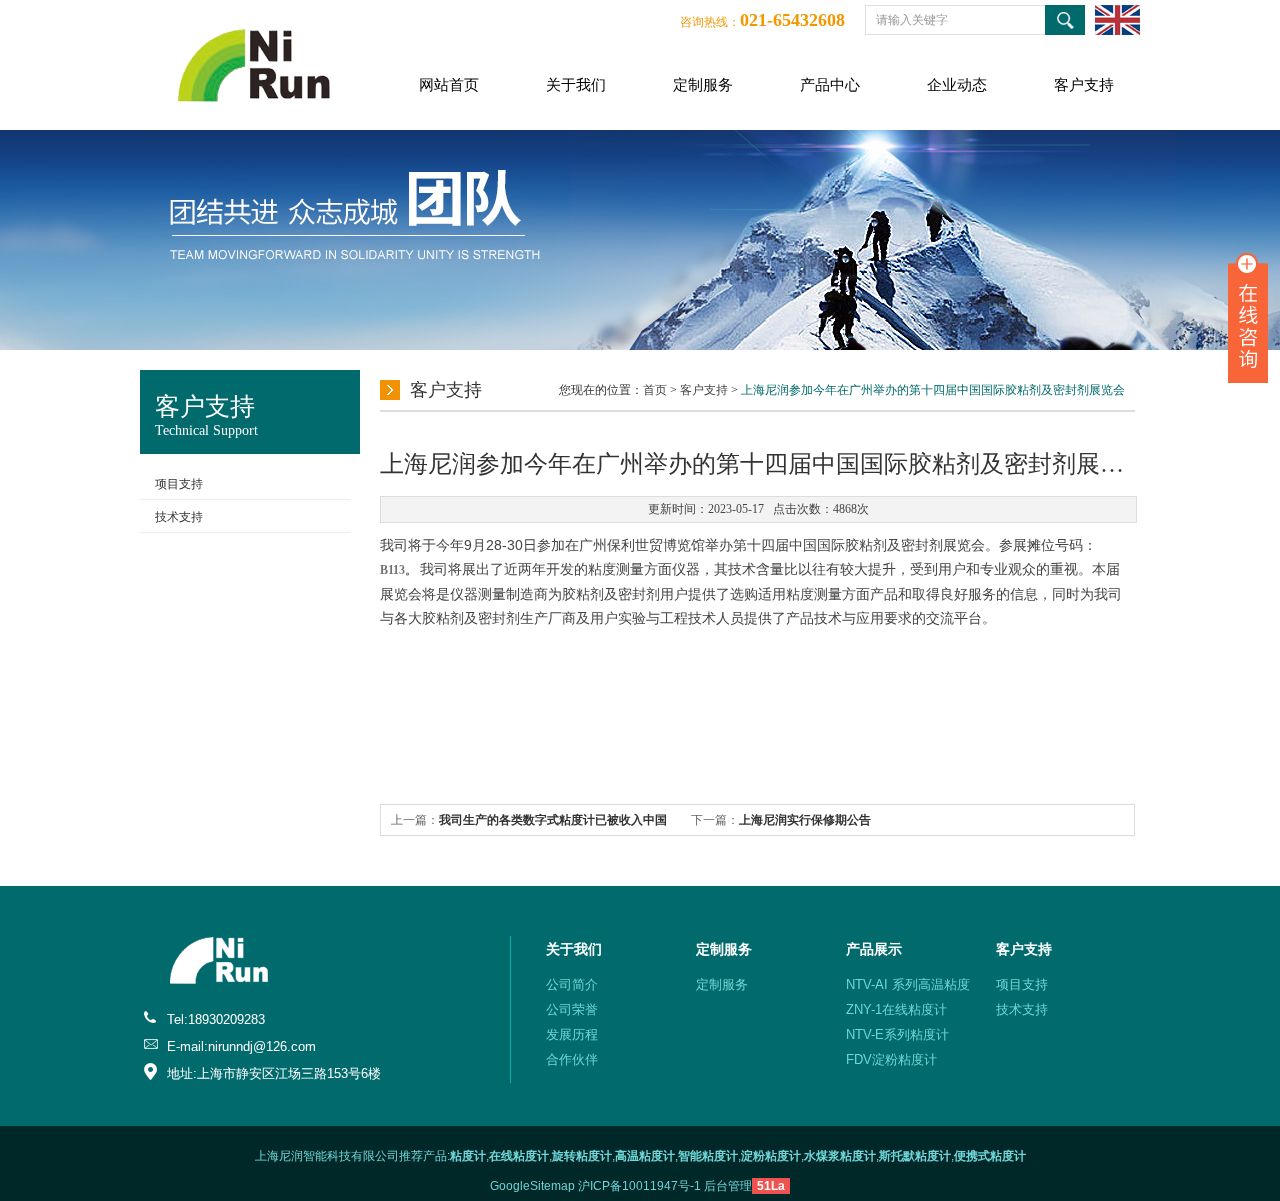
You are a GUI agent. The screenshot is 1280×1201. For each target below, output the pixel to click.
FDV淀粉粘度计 (891, 1059)
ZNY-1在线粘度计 (896, 1009)
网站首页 (449, 85)
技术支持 (179, 517)
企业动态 (957, 85)
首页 (655, 390)
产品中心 (830, 85)
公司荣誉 (572, 1009)
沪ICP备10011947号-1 (639, 1186)
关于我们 (576, 85)
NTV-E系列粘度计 (897, 1034)
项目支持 (179, 484)
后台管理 (728, 1186)
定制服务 (703, 85)
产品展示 (874, 949)
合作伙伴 (572, 1059)
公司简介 (572, 984)
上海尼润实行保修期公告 (805, 820)
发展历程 (572, 1034)
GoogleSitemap (532, 1186)
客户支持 (1084, 85)
